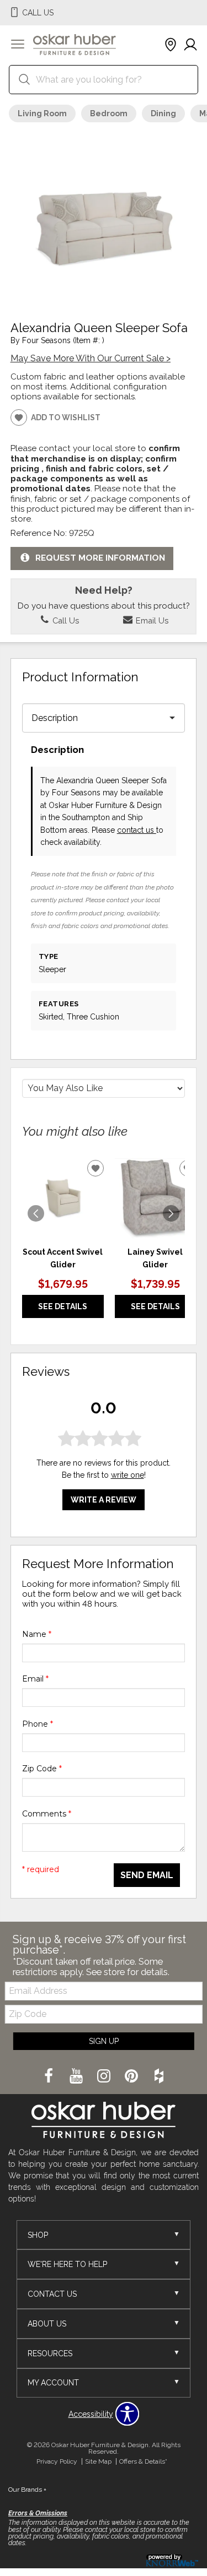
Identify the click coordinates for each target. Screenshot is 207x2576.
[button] (18, 45)
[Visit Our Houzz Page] (159, 2076)
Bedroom (109, 113)
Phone (38, 1724)
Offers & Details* (143, 2461)
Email (35, 1679)
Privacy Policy (57, 2461)
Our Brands (27, 2490)
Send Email (147, 1875)
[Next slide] (171, 1213)
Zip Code (42, 1769)
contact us (137, 830)
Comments (47, 1814)
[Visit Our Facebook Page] (50, 2076)
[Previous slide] (36, 1213)
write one (128, 1475)
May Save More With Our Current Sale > (91, 358)
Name (37, 1634)
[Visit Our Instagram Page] (105, 2076)
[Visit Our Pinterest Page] (132, 2076)
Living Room (42, 113)
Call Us (65, 620)
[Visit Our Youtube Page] (77, 2076)
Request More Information (100, 558)
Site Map (98, 2461)
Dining (163, 113)
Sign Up (104, 2041)
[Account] (190, 45)
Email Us (151, 620)
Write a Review (104, 1500)
